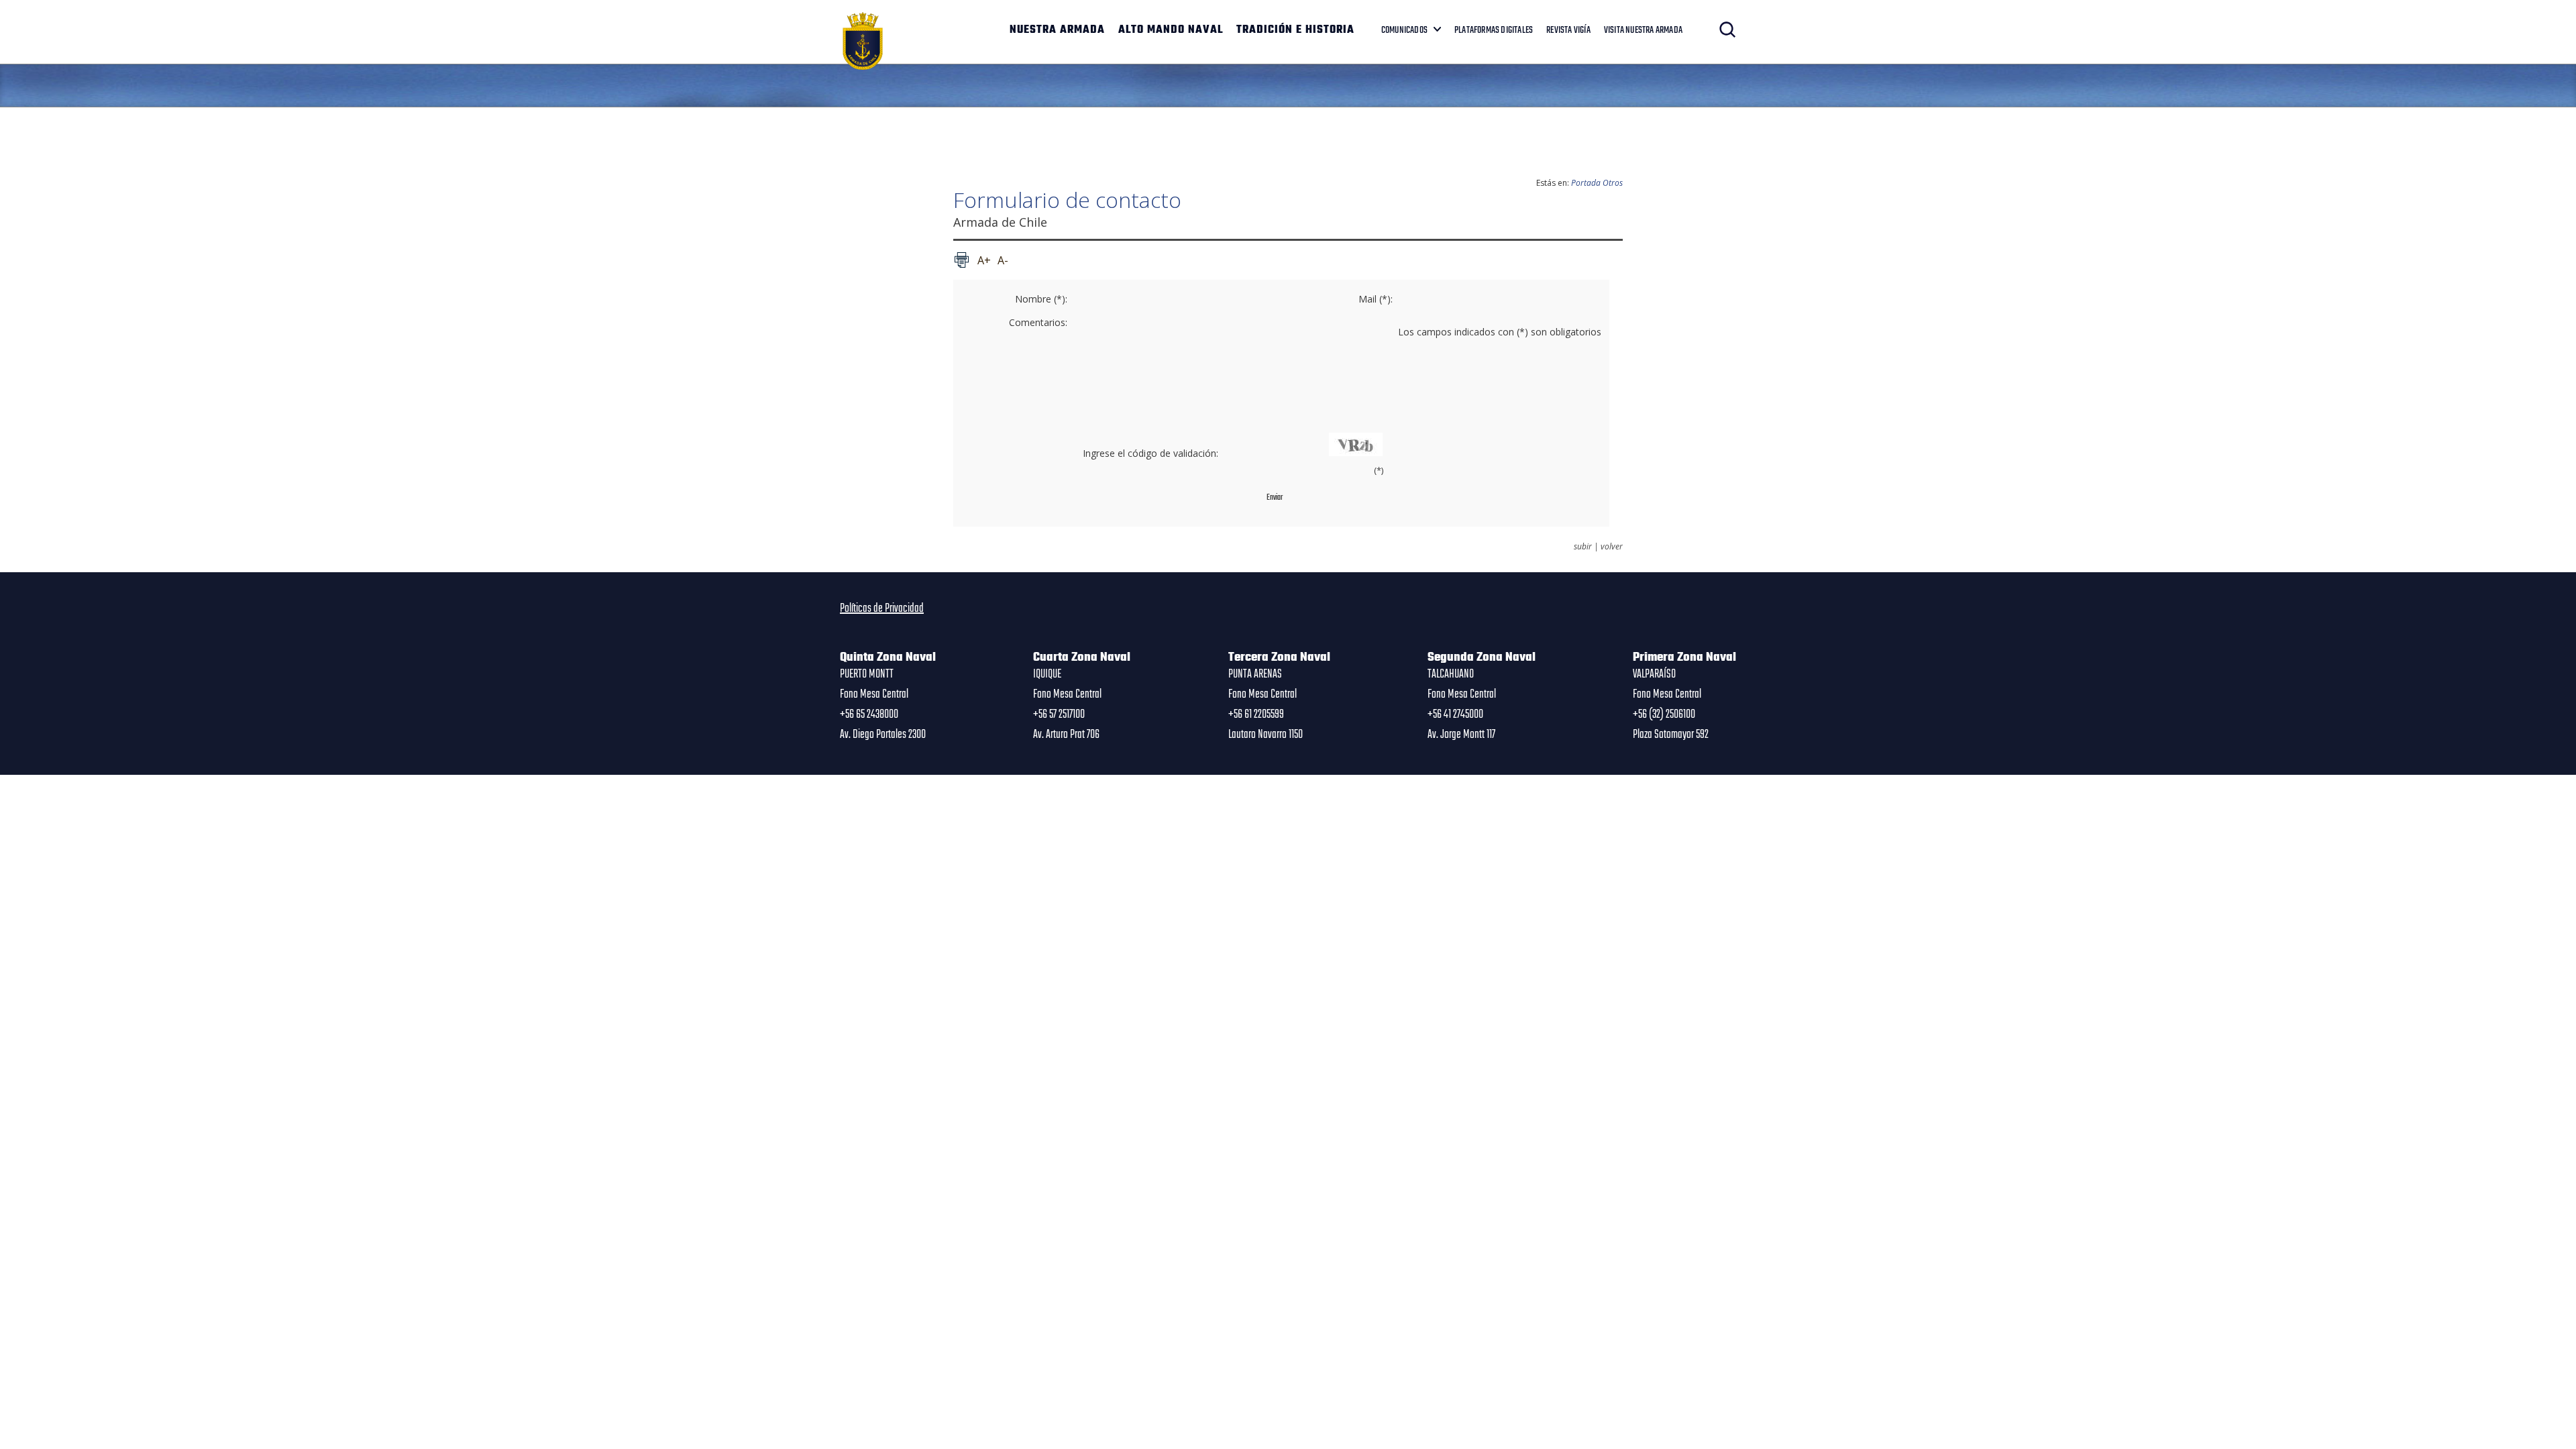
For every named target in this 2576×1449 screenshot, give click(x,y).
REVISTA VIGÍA (1568, 30)
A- (1003, 260)
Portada (1586, 183)
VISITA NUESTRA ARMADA (1643, 30)
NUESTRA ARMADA (1057, 30)
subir (1583, 547)
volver (1612, 547)
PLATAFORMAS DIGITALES (1494, 30)
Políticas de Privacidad (882, 608)
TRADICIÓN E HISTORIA (1295, 30)
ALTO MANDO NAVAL (1171, 30)
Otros (1613, 183)
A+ (984, 260)
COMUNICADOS (1404, 30)
